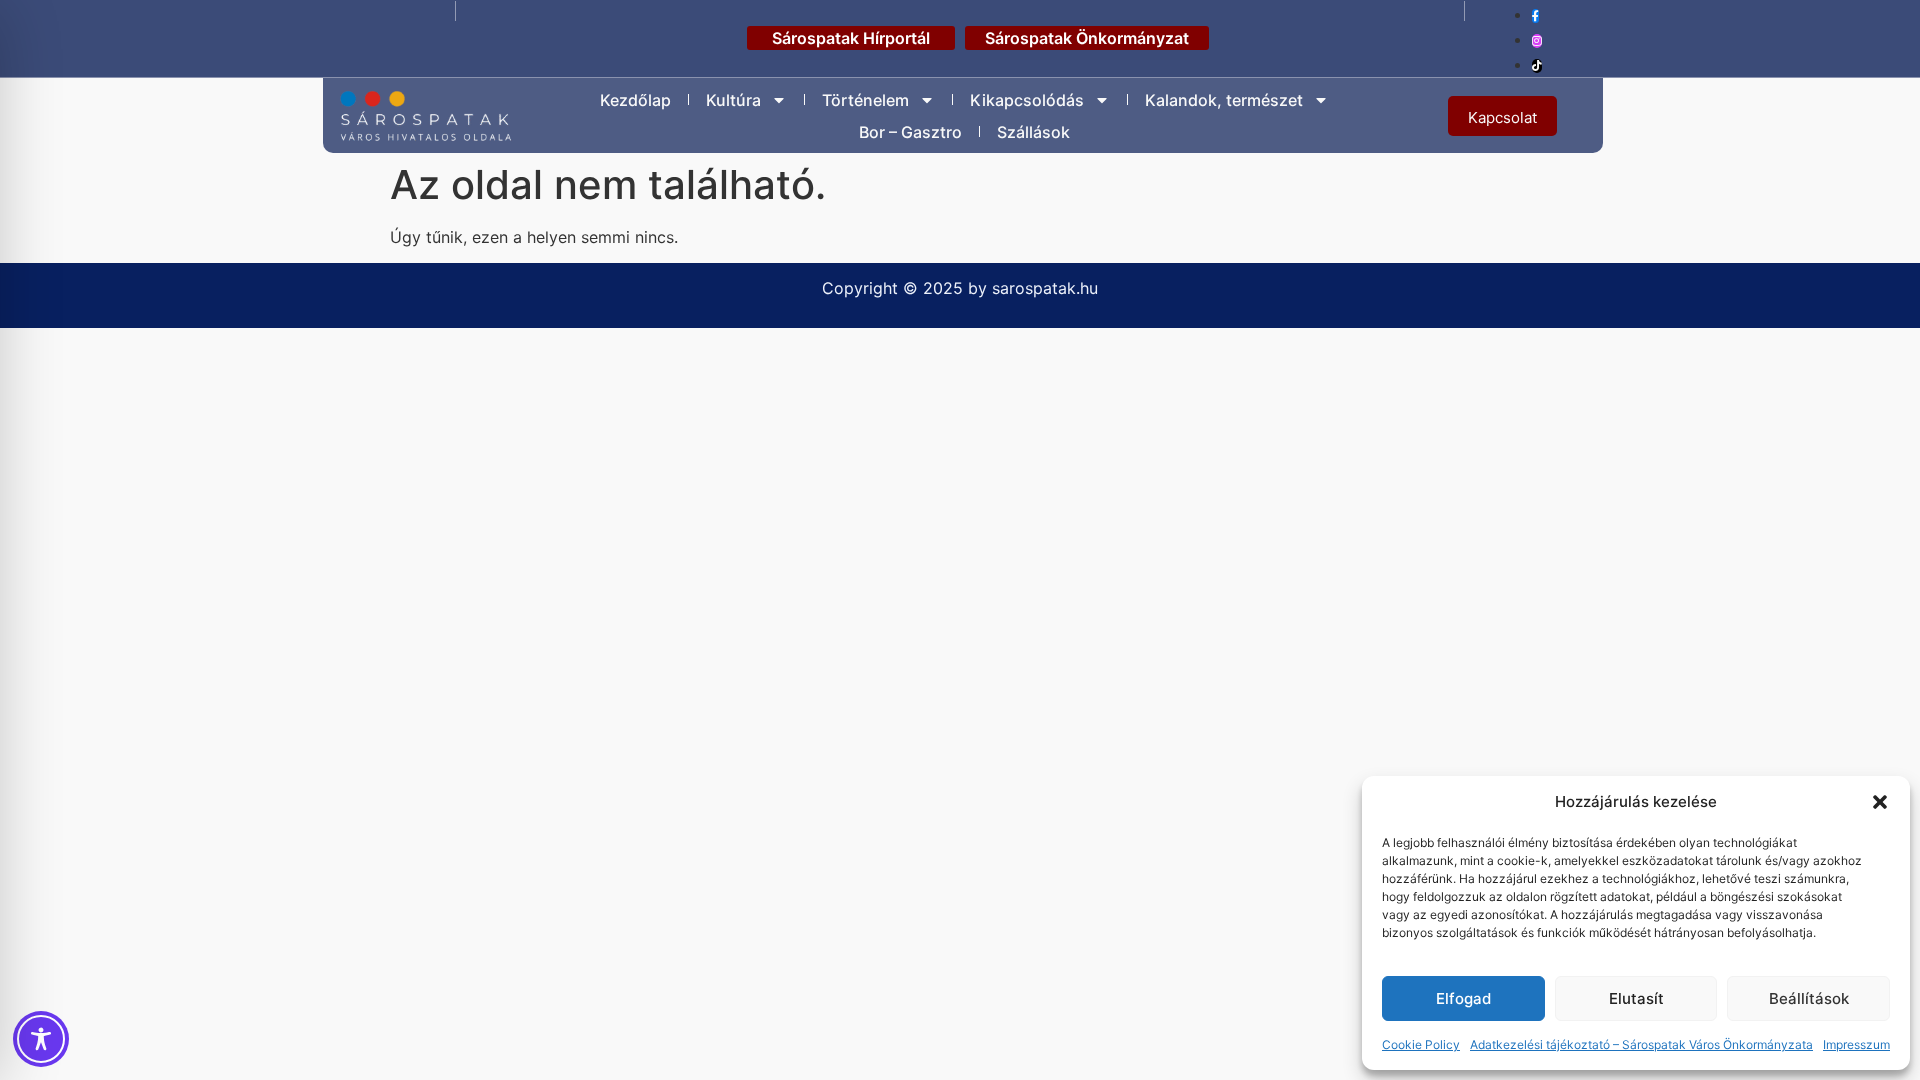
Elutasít (1636, 998)
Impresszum (1856, 1044)
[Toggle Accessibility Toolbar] (41, 1039)
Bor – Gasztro (910, 132)
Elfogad (1463, 998)
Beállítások (1809, 998)
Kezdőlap (635, 100)
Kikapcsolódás (1027, 100)
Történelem (865, 100)
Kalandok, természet (1224, 100)
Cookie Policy (1421, 1044)
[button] (1880, 802)
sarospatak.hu (1045, 288)
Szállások (1033, 132)
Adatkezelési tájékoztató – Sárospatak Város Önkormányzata (1641, 1044)
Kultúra (733, 100)
